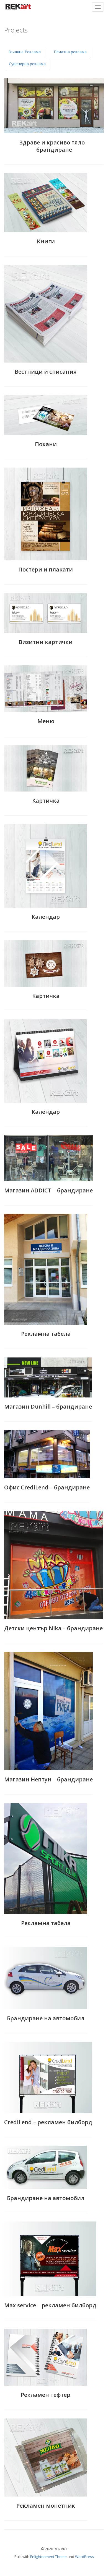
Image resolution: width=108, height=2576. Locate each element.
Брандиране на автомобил (46, 2018)
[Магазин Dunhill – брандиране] (48, 1378)
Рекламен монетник (46, 2506)
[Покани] (46, 415)
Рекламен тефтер (46, 2395)
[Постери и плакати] (46, 514)
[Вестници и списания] (46, 314)
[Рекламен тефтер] (46, 2357)
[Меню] (46, 689)
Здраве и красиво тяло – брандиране (54, 146)
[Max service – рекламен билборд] (50, 2259)
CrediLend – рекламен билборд (48, 2122)
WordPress (84, 2557)
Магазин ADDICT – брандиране (48, 1190)
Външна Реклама (25, 52)
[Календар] (46, 866)
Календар (46, 917)
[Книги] (46, 203)
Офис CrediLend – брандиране (47, 1487)
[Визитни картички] (46, 613)
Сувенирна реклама (27, 64)
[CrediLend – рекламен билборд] (48, 2077)
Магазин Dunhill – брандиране (48, 1406)
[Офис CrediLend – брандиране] (47, 1454)
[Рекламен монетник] (46, 2458)
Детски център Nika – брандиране (53, 1628)
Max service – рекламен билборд (50, 2305)
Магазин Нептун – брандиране (48, 1779)
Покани (46, 444)
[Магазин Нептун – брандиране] (48, 1711)
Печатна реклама (70, 52)
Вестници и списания (46, 372)
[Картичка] (46, 768)
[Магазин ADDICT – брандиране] (48, 1158)
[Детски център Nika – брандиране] (53, 1565)
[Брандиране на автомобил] (46, 1978)
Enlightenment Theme (48, 2557)
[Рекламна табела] (46, 1269)
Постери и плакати (46, 569)
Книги (46, 241)
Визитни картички (46, 642)
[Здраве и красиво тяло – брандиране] (54, 106)
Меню (46, 721)
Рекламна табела (46, 1334)
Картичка (46, 801)
